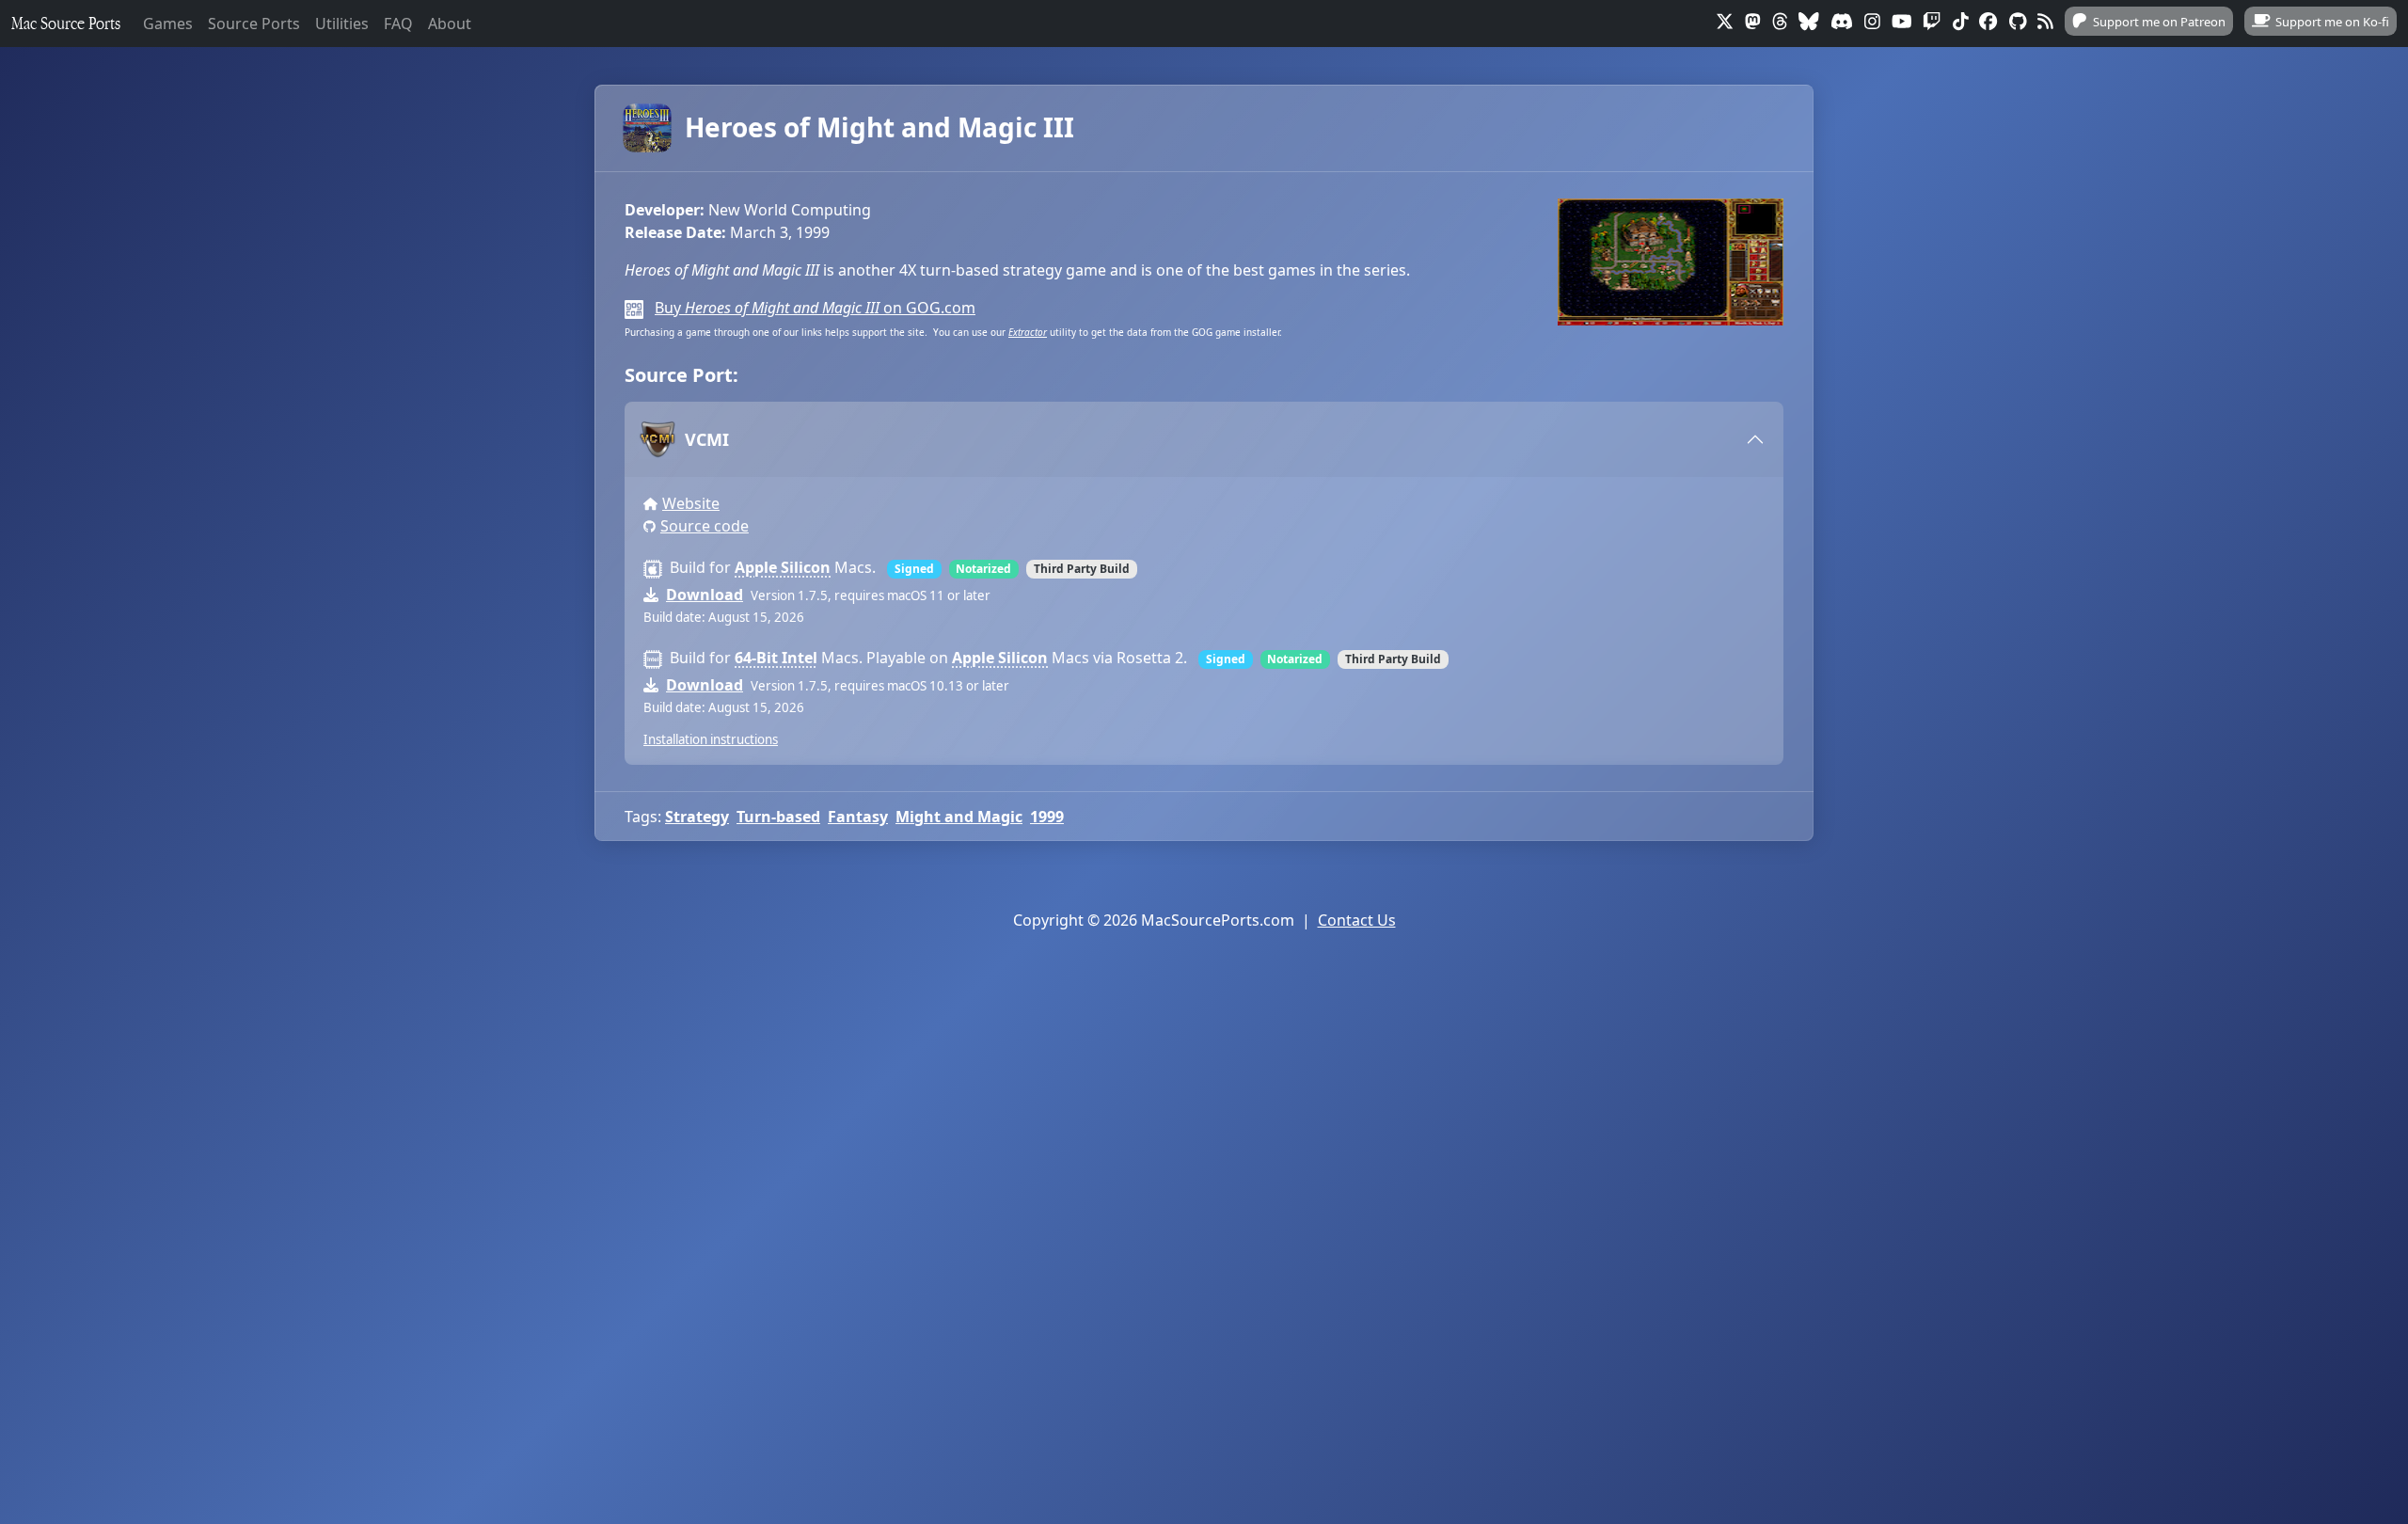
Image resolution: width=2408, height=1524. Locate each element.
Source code (705, 526)
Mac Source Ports (66, 23)
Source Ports (254, 24)
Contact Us (1357, 920)
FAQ (398, 24)
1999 (1047, 817)
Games (168, 24)
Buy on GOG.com (815, 308)
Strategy (697, 817)
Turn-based (778, 817)
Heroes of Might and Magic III (879, 127)
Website (691, 503)
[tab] (1204, 439)
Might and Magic (959, 817)
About (450, 24)
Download (705, 595)
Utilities (342, 24)
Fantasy (858, 817)
